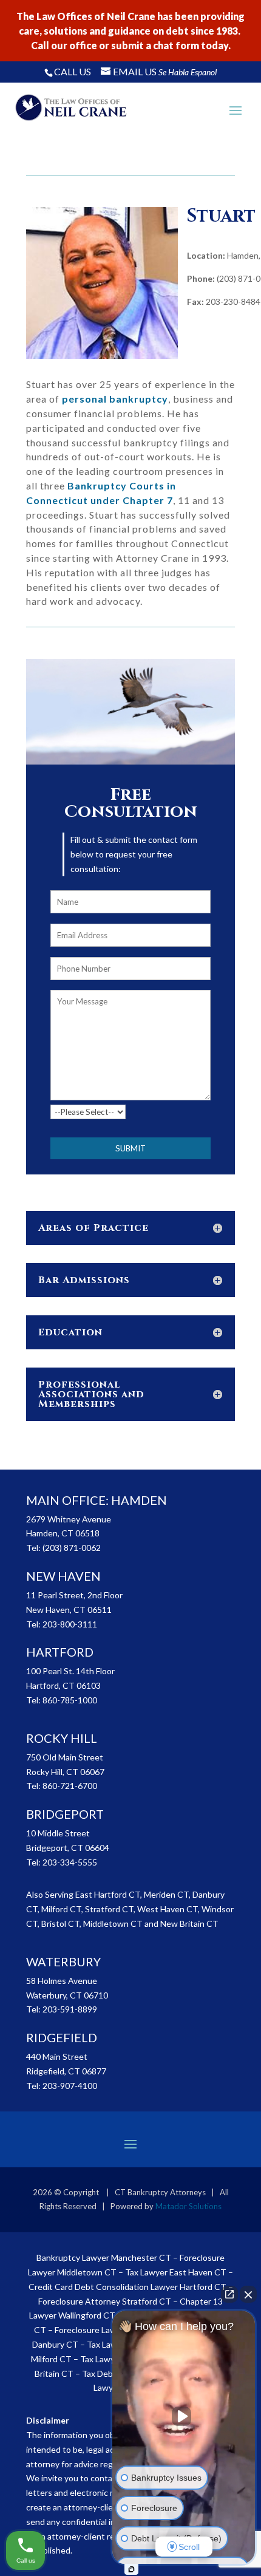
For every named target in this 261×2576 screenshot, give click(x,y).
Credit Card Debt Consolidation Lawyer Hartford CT (127, 2287)
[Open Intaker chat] (131, 2569)
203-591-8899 (70, 2009)
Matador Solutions (188, 2206)
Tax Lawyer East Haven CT (176, 2272)
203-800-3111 (70, 1624)
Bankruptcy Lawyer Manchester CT (104, 2257)
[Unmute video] (184, 2416)
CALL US (73, 71)
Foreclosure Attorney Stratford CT (105, 2301)
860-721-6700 (70, 1786)
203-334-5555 (70, 1862)
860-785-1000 (70, 1700)
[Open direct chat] (229, 2294)
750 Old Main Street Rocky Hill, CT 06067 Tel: (65, 1772)
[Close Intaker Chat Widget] (248, 2294)
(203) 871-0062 (72, 1548)
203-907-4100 (70, 2086)
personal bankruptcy (115, 399)
